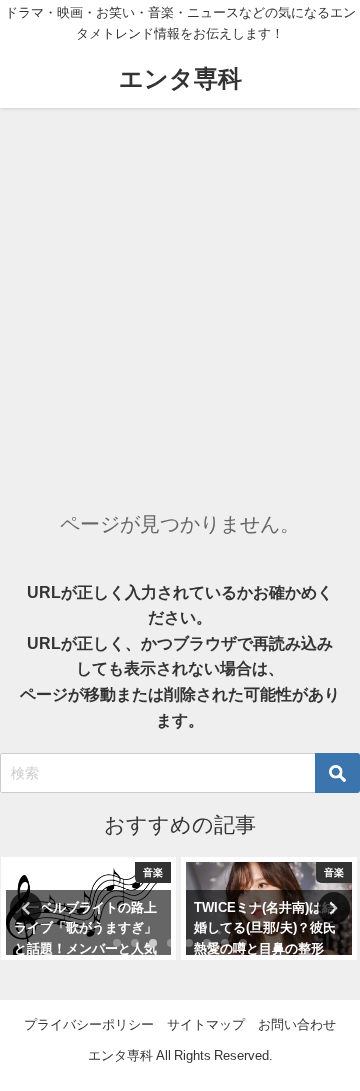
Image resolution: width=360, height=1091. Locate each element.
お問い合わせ (297, 1024)
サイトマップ (206, 1024)
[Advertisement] (180, 298)
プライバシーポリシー (89, 1024)
